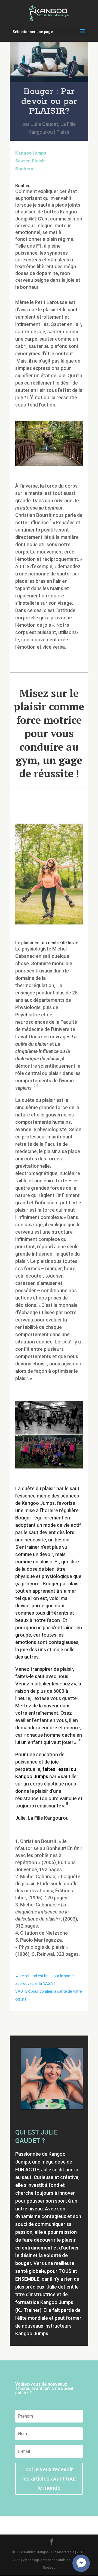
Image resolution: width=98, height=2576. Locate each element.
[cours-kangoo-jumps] (49, 1468)
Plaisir (63, 132)
